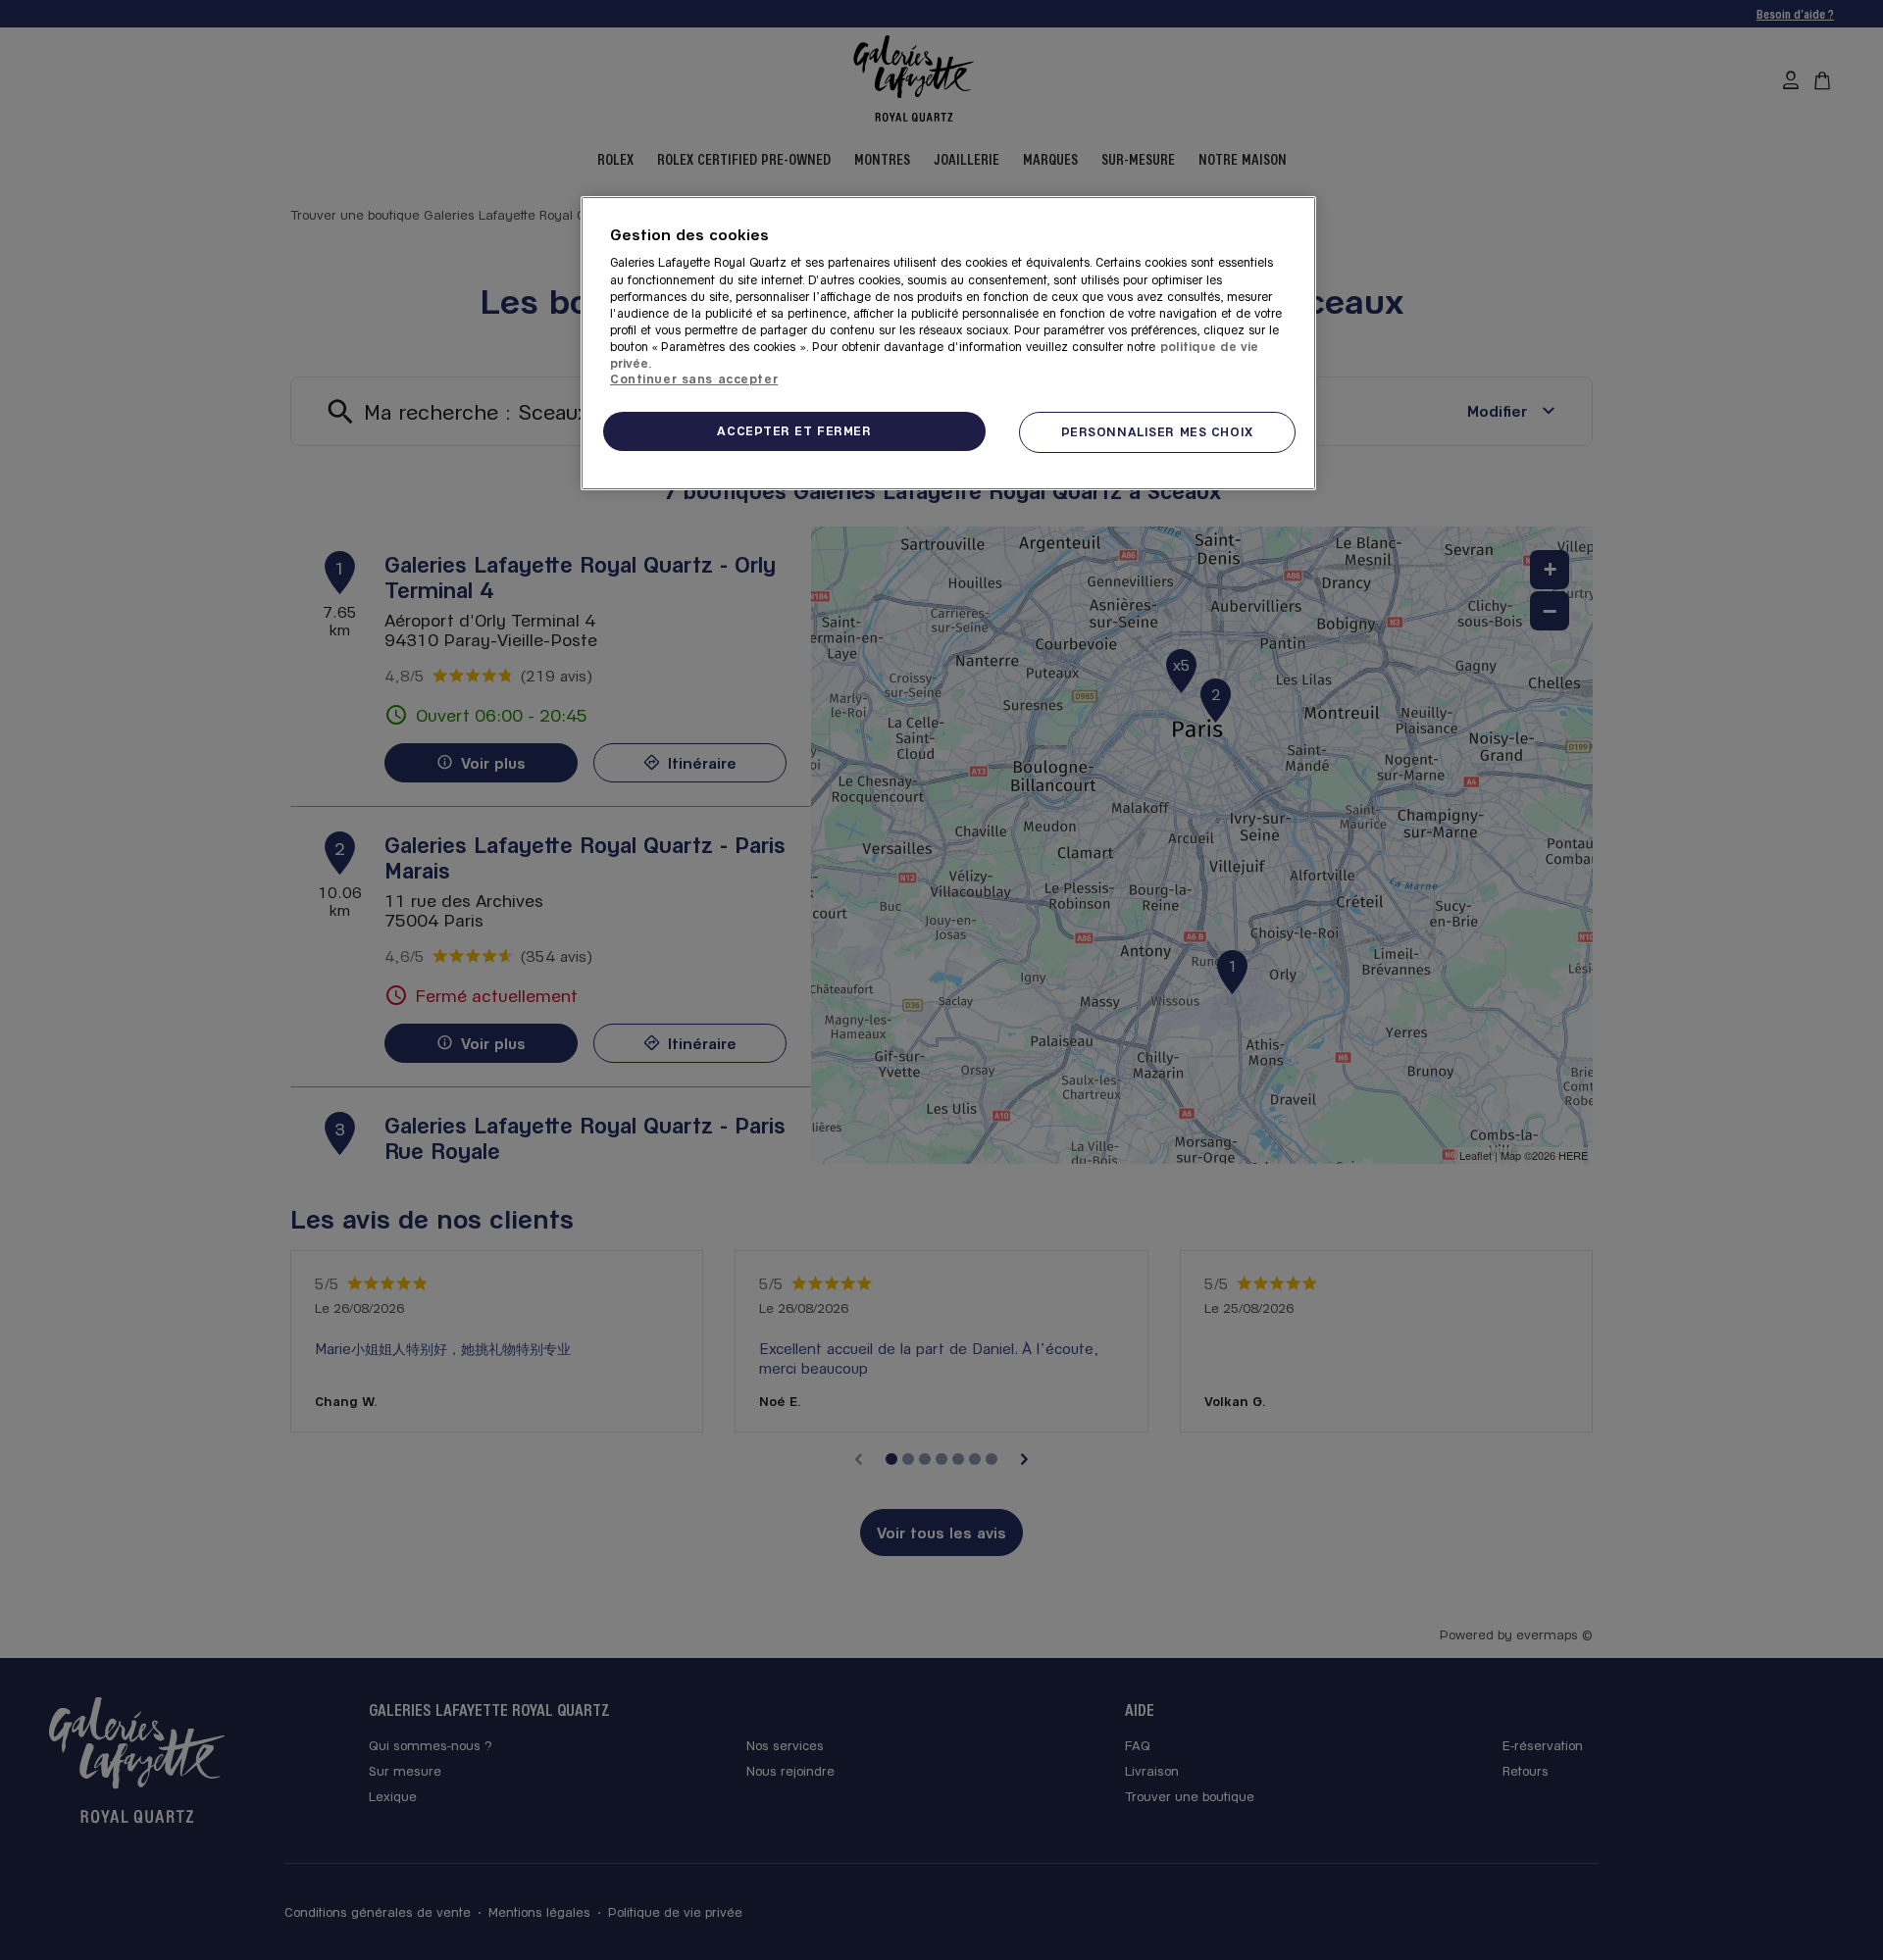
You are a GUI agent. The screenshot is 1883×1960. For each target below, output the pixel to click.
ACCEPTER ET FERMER (794, 430)
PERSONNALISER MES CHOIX (1157, 431)
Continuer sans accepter (694, 378)
